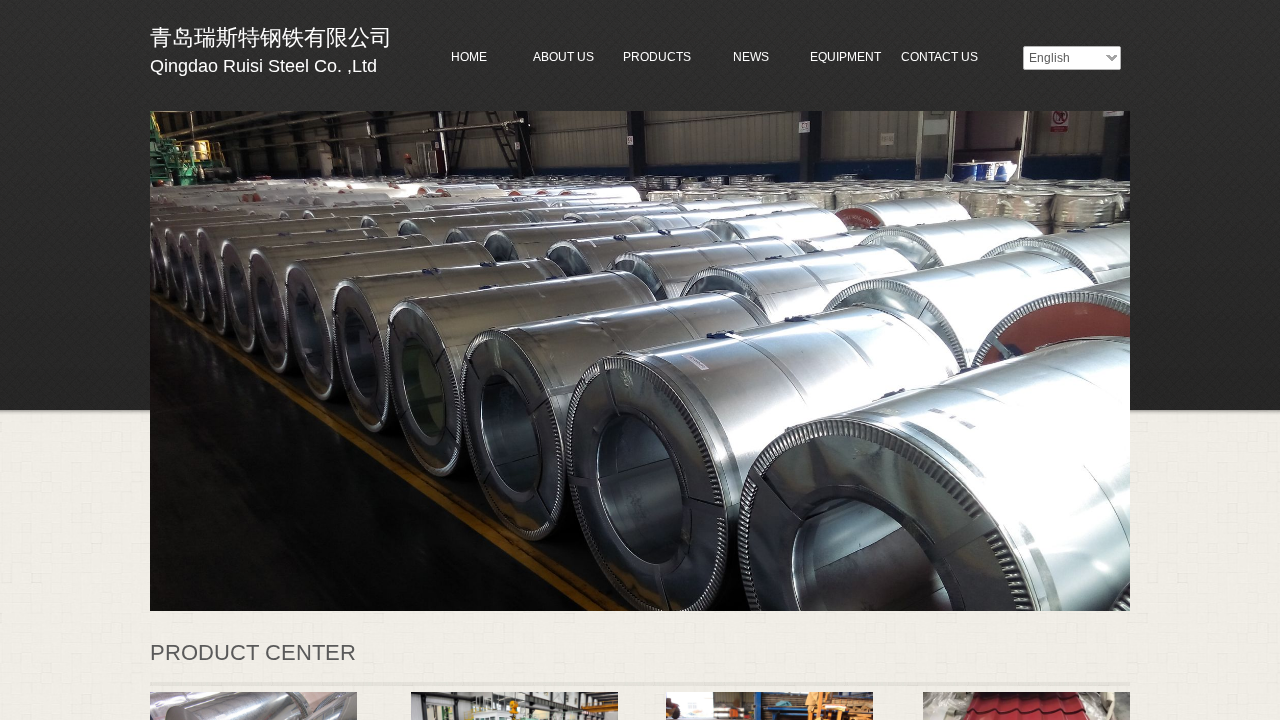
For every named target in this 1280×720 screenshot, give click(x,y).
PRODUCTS (657, 57)
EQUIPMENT (845, 57)
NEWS (751, 57)
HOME (469, 57)
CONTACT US (939, 57)
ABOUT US (563, 57)
